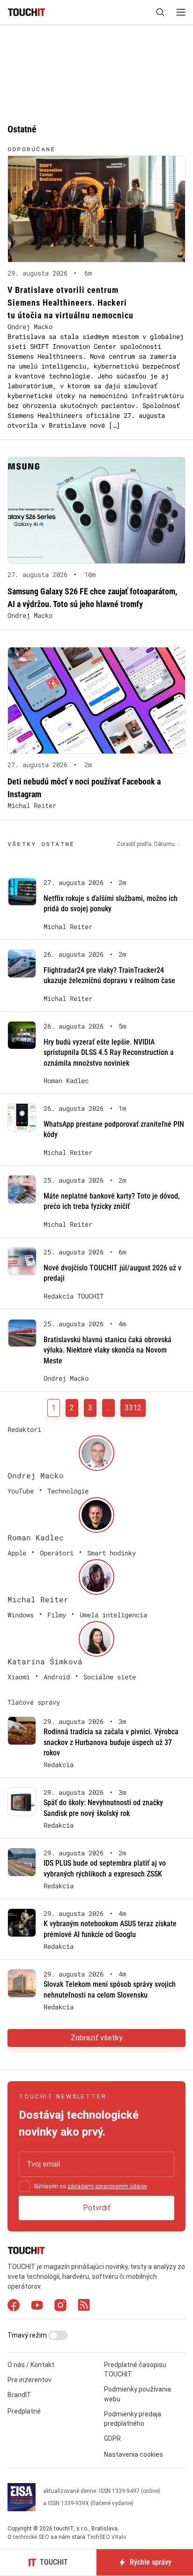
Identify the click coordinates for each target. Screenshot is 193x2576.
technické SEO (31, 2537)
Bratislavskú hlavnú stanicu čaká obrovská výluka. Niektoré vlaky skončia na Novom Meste (108, 1350)
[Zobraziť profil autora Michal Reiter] (96, 1577)
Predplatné (24, 2411)
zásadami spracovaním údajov (107, 2186)
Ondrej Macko (30, 327)
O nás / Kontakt (31, 2365)
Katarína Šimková (45, 1661)
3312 (133, 1408)
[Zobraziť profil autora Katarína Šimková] (96, 1639)
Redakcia (59, 1765)
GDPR (112, 2438)
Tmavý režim (28, 2335)
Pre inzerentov (30, 2380)
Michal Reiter (32, 805)
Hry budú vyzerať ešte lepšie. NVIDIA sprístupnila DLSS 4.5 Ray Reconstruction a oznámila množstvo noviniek (109, 1053)
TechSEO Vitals (107, 2537)
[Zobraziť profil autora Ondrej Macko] (96, 1453)
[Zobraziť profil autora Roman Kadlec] (96, 1515)
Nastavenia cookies (134, 2454)
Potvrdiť (97, 2208)
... (108, 1408)
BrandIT (19, 2395)
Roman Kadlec (66, 1081)
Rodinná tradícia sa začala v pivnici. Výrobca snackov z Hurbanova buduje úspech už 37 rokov (111, 1742)
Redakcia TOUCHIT (74, 1296)
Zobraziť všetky (97, 2038)
